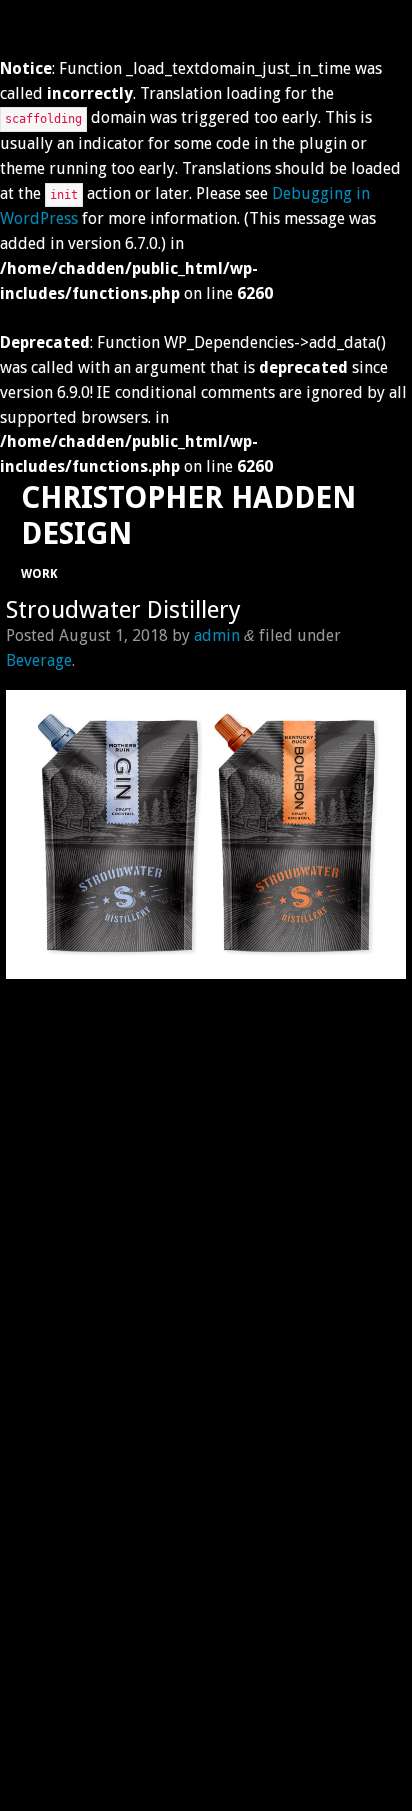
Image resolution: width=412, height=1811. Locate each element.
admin (217, 635)
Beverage (39, 660)
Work (39, 574)
